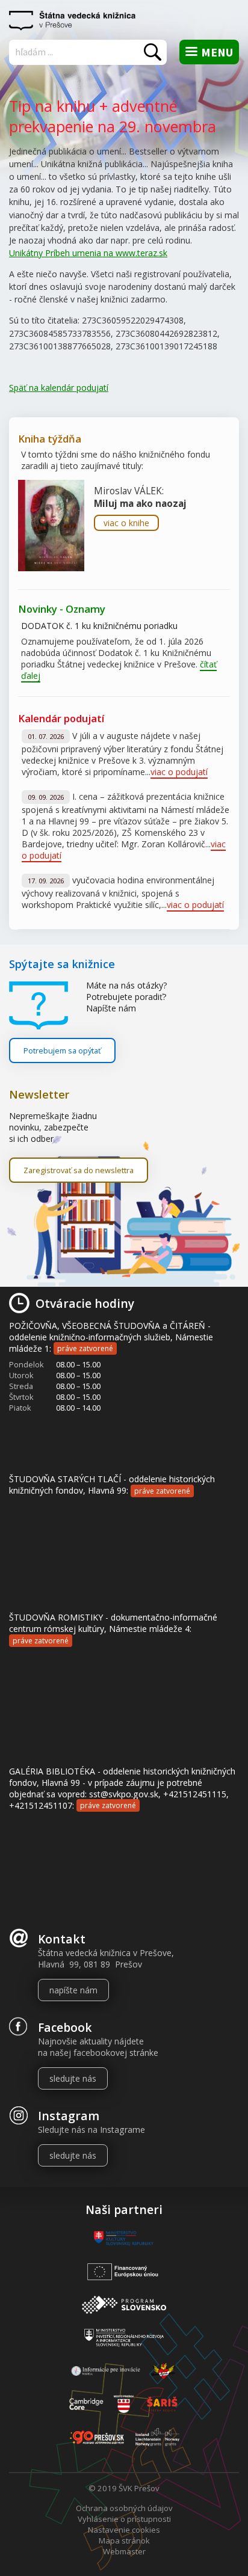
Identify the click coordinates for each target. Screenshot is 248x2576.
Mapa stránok (124, 2541)
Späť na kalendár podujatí (59, 388)
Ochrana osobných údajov (124, 2508)
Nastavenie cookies (124, 2530)
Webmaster (124, 2551)
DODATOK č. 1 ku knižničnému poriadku (99, 626)
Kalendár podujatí (61, 718)
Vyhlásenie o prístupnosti (124, 2519)
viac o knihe (126, 523)
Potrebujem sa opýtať (62, 1050)
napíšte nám (73, 1990)
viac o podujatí (179, 772)
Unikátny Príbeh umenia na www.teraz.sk (88, 253)
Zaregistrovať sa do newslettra (79, 1170)
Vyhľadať (153, 52)
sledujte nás (73, 2078)
